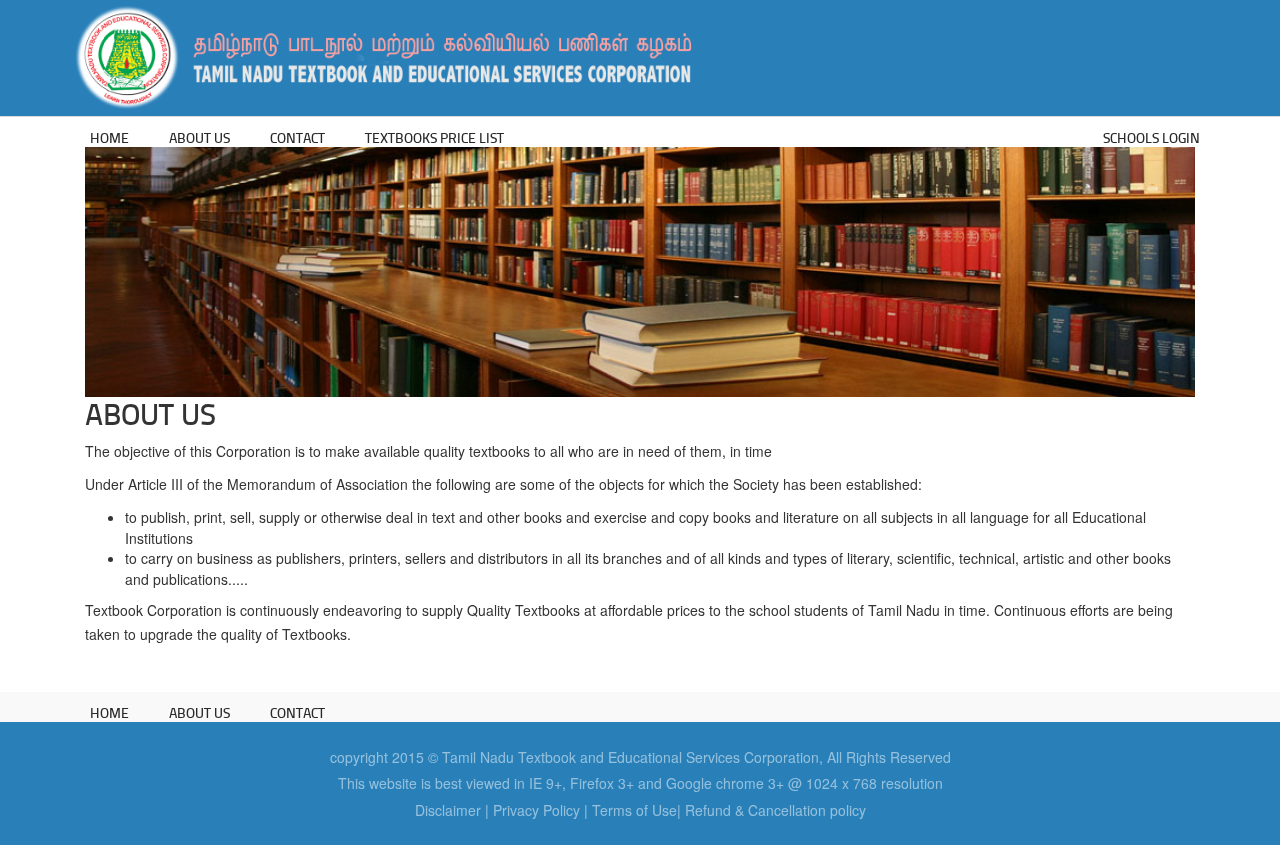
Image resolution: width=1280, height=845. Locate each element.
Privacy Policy (536, 810)
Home (109, 137)
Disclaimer (448, 810)
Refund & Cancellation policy (775, 810)
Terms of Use (634, 810)
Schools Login (1151, 137)
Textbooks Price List (434, 137)
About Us (199, 137)
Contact (297, 137)
